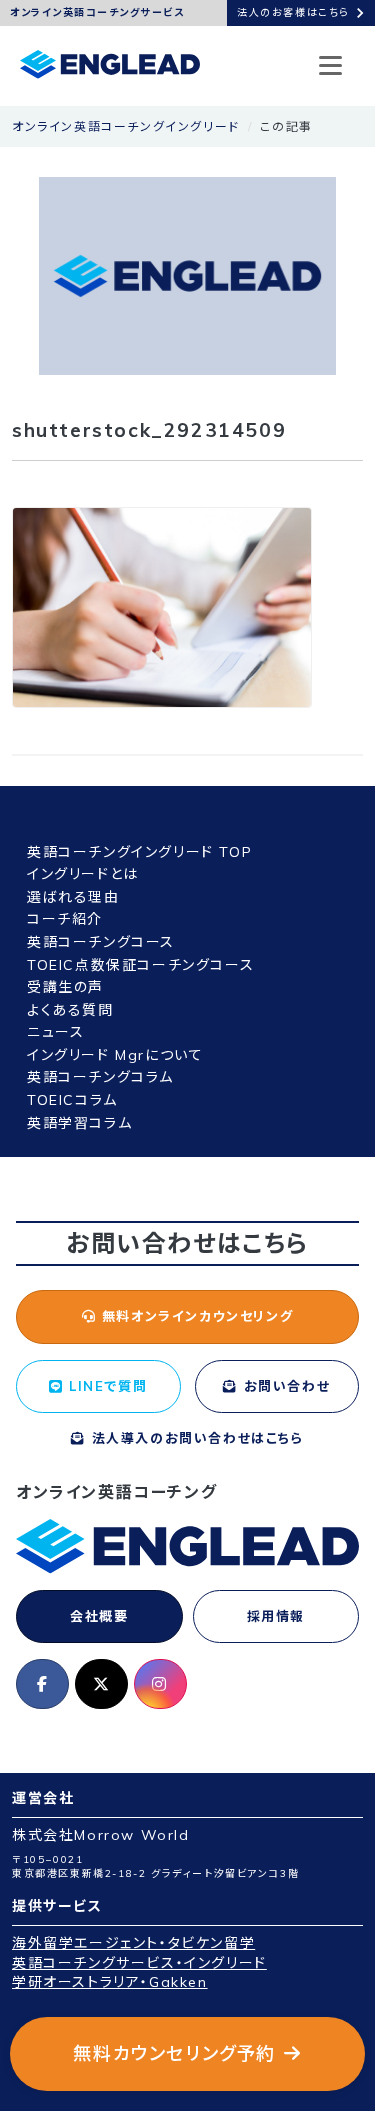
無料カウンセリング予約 (174, 2053)
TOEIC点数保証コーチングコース (140, 965)
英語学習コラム (79, 1123)
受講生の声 (65, 987)
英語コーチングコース (101, 942)
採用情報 (276, 1616)
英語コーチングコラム (100, 1077)
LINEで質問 (106, 1386)
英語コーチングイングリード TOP (139, 852)
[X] (101, 1684)
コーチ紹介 (65, 919)
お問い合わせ (284, 1386)
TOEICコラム (72, 1100)
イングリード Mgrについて (115, 1055)
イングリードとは (83, 874)
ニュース (55, 1032)
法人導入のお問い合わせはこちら (194, 1438)
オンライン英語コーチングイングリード (126, 126)
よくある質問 (70, 1010)
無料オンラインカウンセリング (194, 1316)
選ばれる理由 (73, 897)
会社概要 (99, 1616)
